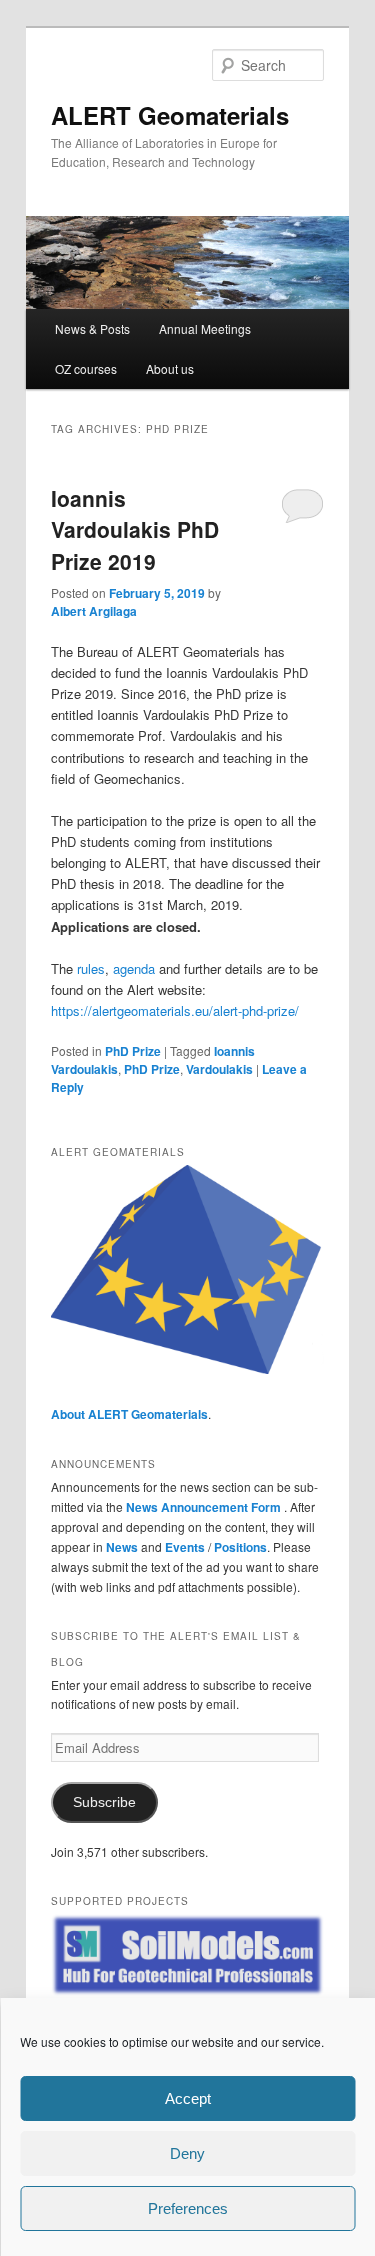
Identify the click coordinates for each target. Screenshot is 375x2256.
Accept (188, 2098)
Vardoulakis (219, 1069)
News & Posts (92, 328)
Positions (240, 1547)
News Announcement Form (205, 1507)
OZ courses (86, 368)
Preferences (188, 2208)
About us (170, 368)
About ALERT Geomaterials (129, 1414)
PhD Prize (133, 1051)
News (122, 1547)
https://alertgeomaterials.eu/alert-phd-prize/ (175, 1010)
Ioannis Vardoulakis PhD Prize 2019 (135, 529)
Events (185, 1547)
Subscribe (104, 1802)
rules (91, 968)
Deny (187, 2153)
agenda (134, 968)
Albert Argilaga (94, 611)
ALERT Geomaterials (170, 115)
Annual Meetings (205, 328)
